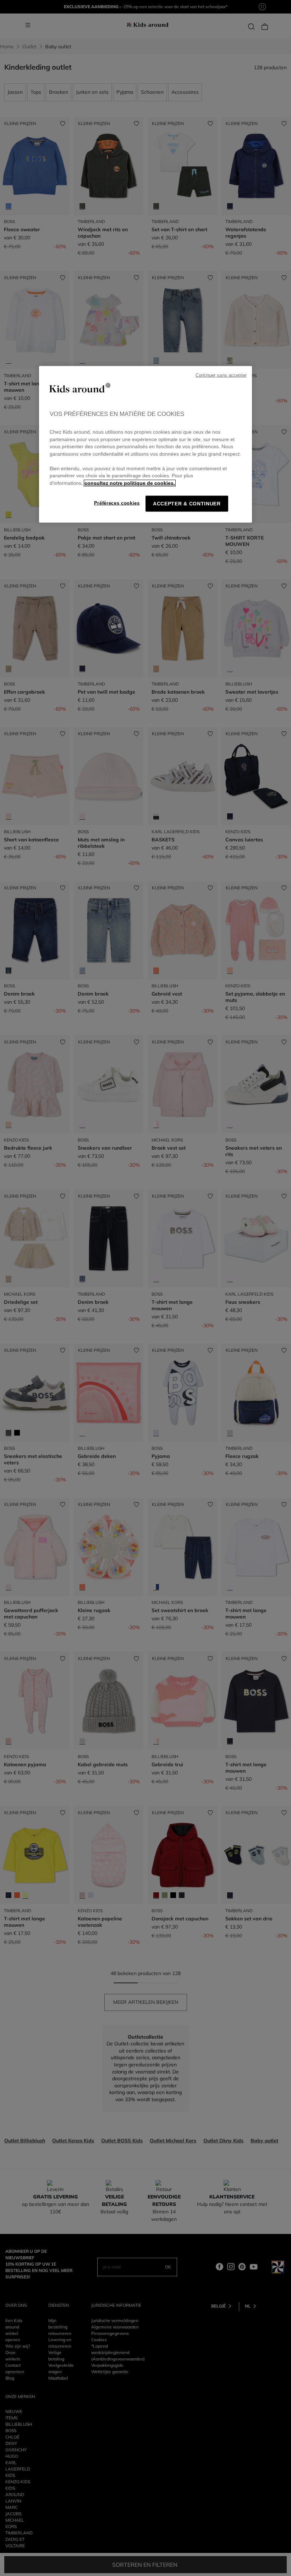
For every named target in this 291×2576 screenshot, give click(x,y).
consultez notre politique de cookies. (130, 483)
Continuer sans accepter (221, 375)
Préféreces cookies (117, 503)
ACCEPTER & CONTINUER (187, 504)
